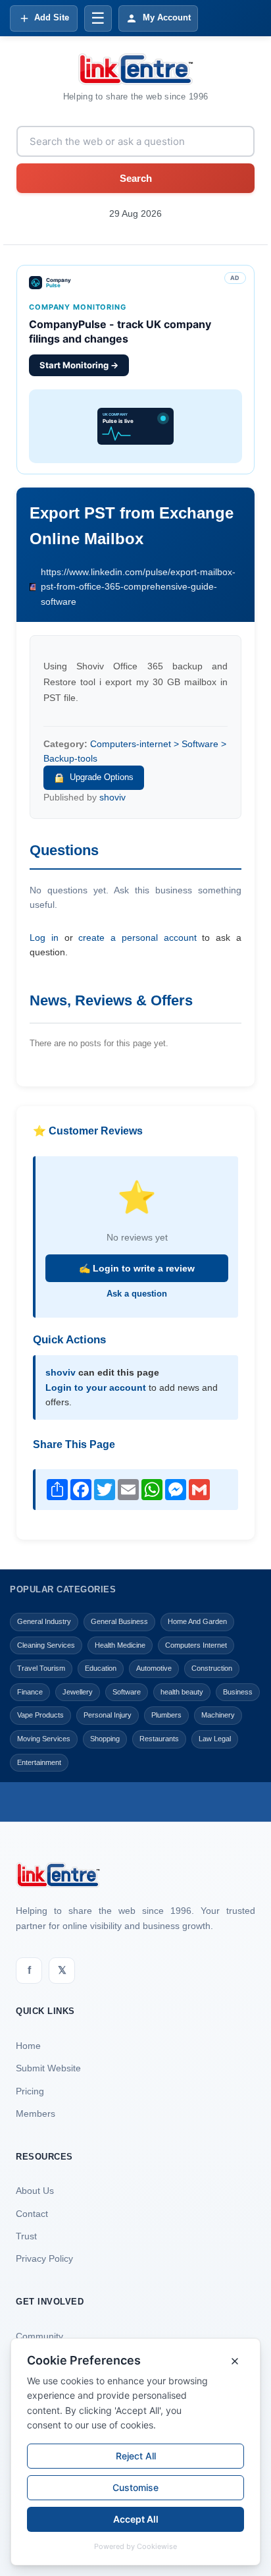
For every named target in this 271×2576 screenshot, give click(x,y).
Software (127, 1692)
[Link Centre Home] (135, 69)
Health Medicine (120, 1645)
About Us (35, 2191)
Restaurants (159, 1739)
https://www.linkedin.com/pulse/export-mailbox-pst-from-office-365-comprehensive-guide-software (138, 587)
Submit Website (48, 2068)
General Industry (44, 1621)
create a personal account (137, 938)
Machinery (218, 1715)
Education (101, 1668)
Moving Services (44, 1739)
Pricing (30, 2091)
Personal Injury (108, 1715)
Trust (26, 2236)
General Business (119, 1621)
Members (36, 2114)
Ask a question (137, 1294)
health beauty (182, 1692)
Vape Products (40, 1715)
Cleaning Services (46, 1645)
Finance (30, 1692)
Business (238, 1692)
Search (136, 178)
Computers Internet (196, 1645)
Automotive (154, 1668)
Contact (32, 2214)
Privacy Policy (44, 2258)
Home (28, 2046)
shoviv (112, 797)
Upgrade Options (102, 777)
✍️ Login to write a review (137, 1268)
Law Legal (215, 1739)
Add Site (52, 17)
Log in (44, 938)
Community (39, 2336)
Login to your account (96, 1387)
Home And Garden (197, 1621)
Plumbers (166, 1715)
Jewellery (78, 1692)
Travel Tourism (41, 1668)
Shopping (105, 1739)
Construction (212, 1668)
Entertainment (39, 1762)
